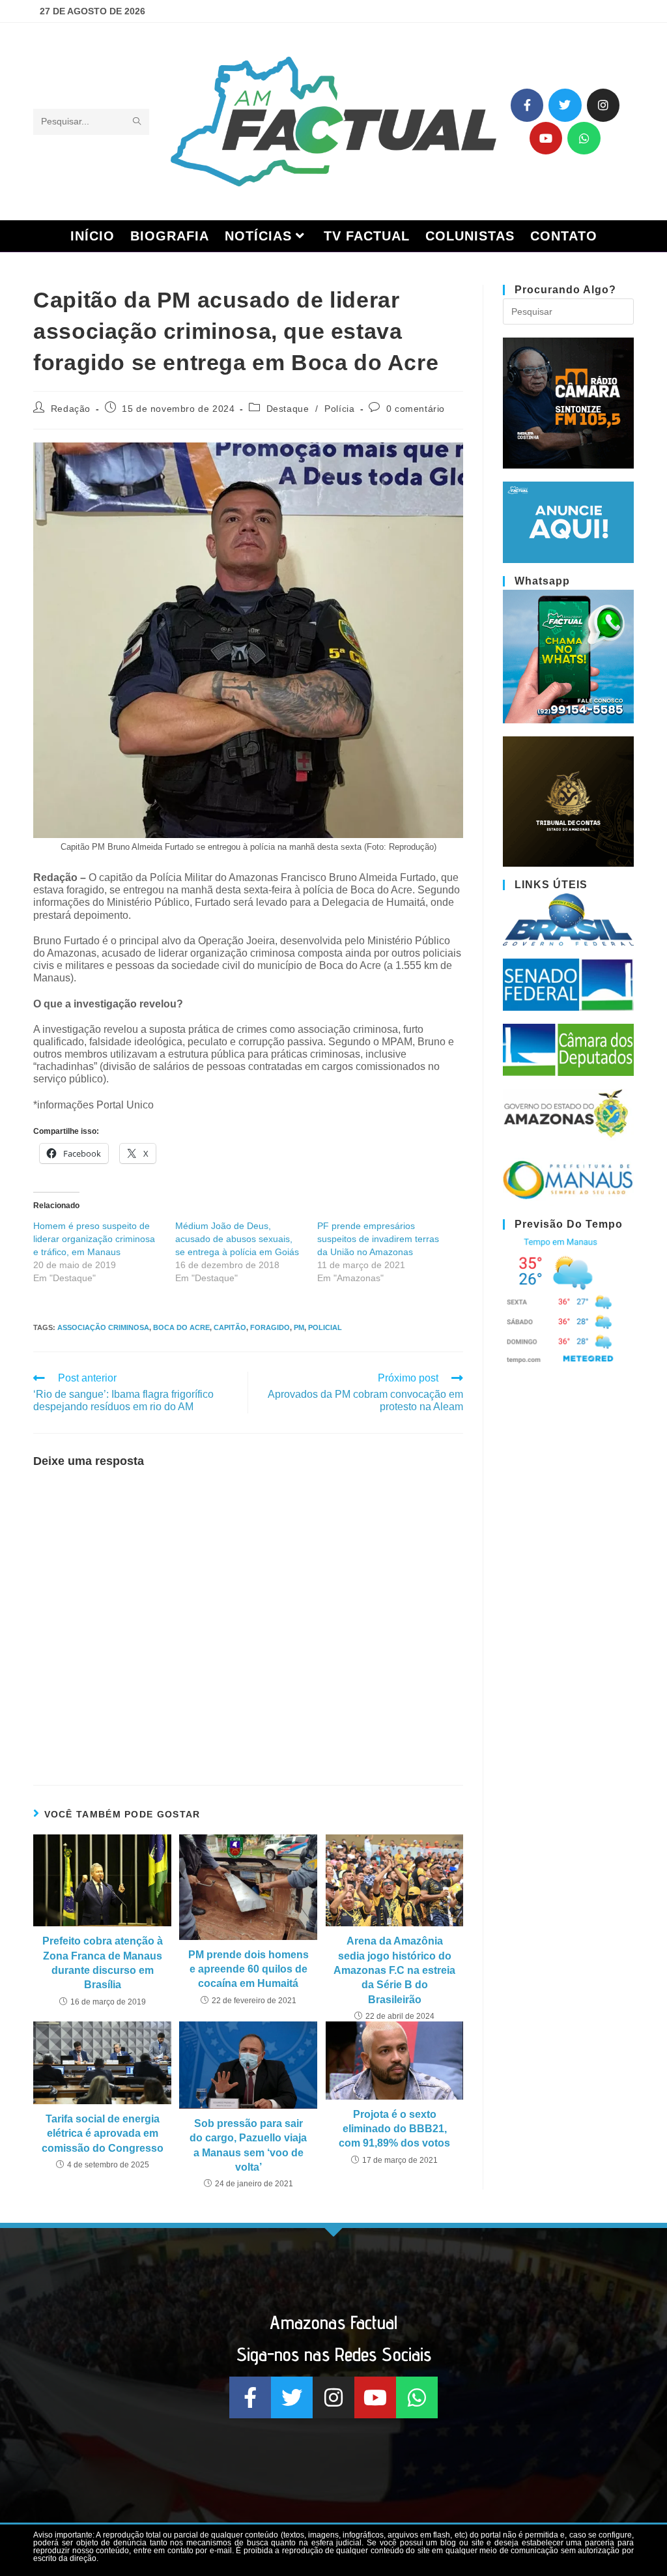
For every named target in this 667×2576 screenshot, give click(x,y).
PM (299, 1327)
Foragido (270, 1327)
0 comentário (416, 409)
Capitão (230, 1327)
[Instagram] (603, 105)
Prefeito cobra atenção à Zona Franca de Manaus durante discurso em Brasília (103, 1963)
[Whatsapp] (584, 138)
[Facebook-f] (527, 105)
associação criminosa (103, 1327)
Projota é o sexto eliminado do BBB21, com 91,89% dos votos (394, 2129)
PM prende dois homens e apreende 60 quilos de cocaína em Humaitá (248, 1969)
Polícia (339, 409)
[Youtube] (546, 138)
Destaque (288, 409)
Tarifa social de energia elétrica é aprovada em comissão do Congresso (103, 2134)
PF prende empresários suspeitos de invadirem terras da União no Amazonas (378, 1239)
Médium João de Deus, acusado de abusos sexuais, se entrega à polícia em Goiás (237, 1239)
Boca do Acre (181, 1327)
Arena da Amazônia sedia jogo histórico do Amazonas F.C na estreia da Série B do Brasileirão (394, 1970)
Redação (71, 409)
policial (325, 1327)
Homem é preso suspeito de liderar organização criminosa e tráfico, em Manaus (94, 1239)
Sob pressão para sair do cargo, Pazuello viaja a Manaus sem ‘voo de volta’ (248, 2145)
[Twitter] (565, 105)
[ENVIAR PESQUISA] (137, 122)
